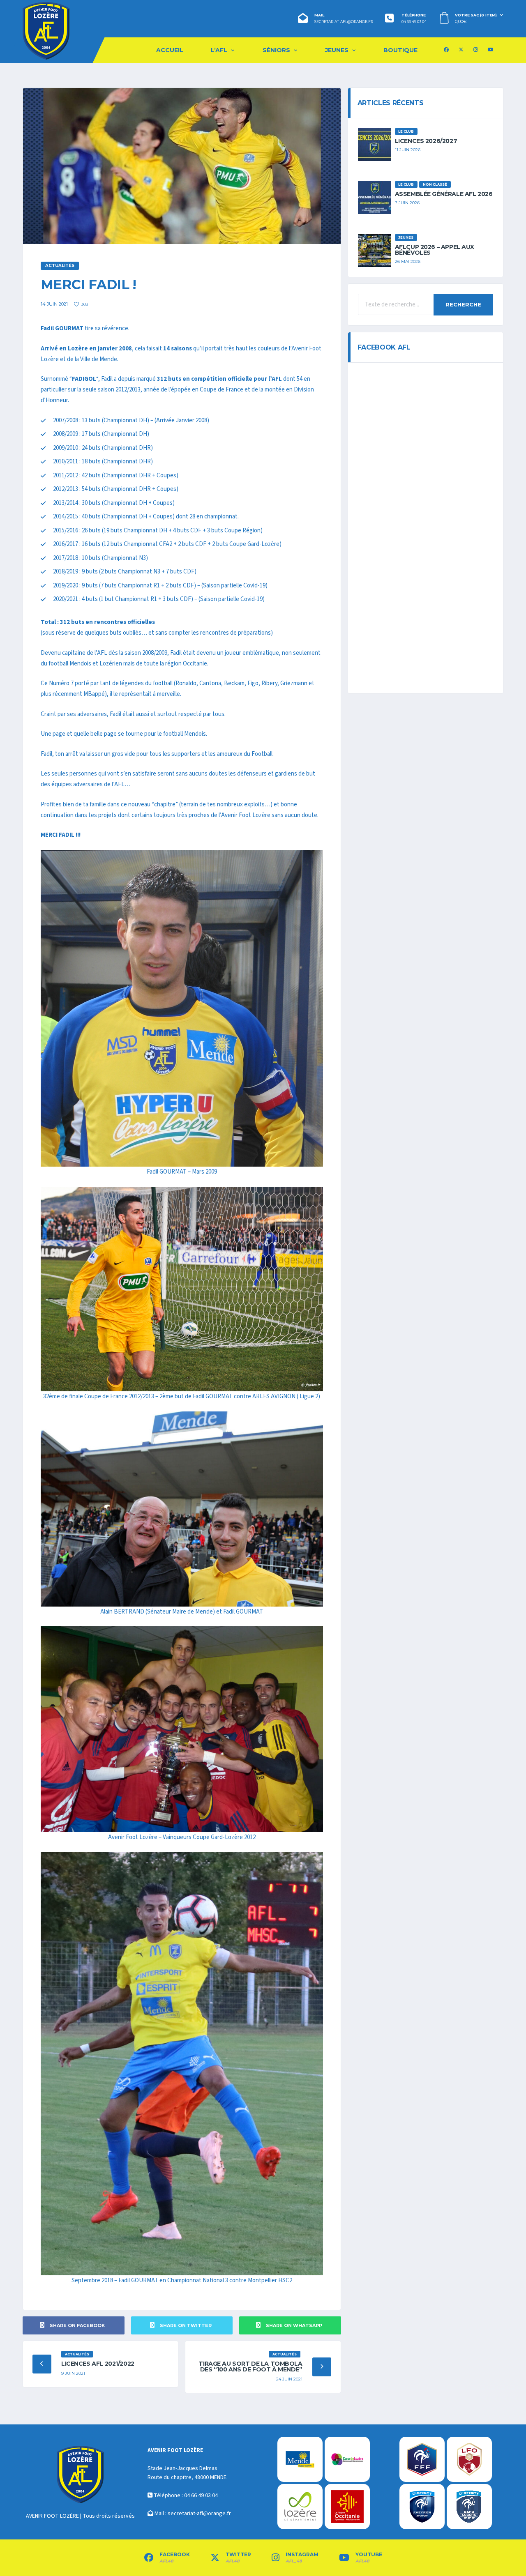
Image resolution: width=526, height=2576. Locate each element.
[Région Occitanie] (347, 2507)
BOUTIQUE (400, 50)
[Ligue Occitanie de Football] (469, 2459)
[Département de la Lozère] (300, 2507)
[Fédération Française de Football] (422, 2459)
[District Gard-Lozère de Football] (469, 2507)
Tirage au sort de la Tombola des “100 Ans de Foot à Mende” (250, 2367)
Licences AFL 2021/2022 (98, 2364)
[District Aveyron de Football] (422, 2507)
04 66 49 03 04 (414, 22)
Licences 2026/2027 (426, 141)
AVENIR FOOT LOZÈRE (52, 2516)
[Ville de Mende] (300, 2459)
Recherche (463, 304)
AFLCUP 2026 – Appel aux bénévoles (435, 250)
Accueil (170, 50)
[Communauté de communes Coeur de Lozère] (347, 2459)
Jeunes (337, 50)
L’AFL (219, 50)
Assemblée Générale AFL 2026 (444, 194)
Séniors (276, 50)
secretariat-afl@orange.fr (344, 22)
